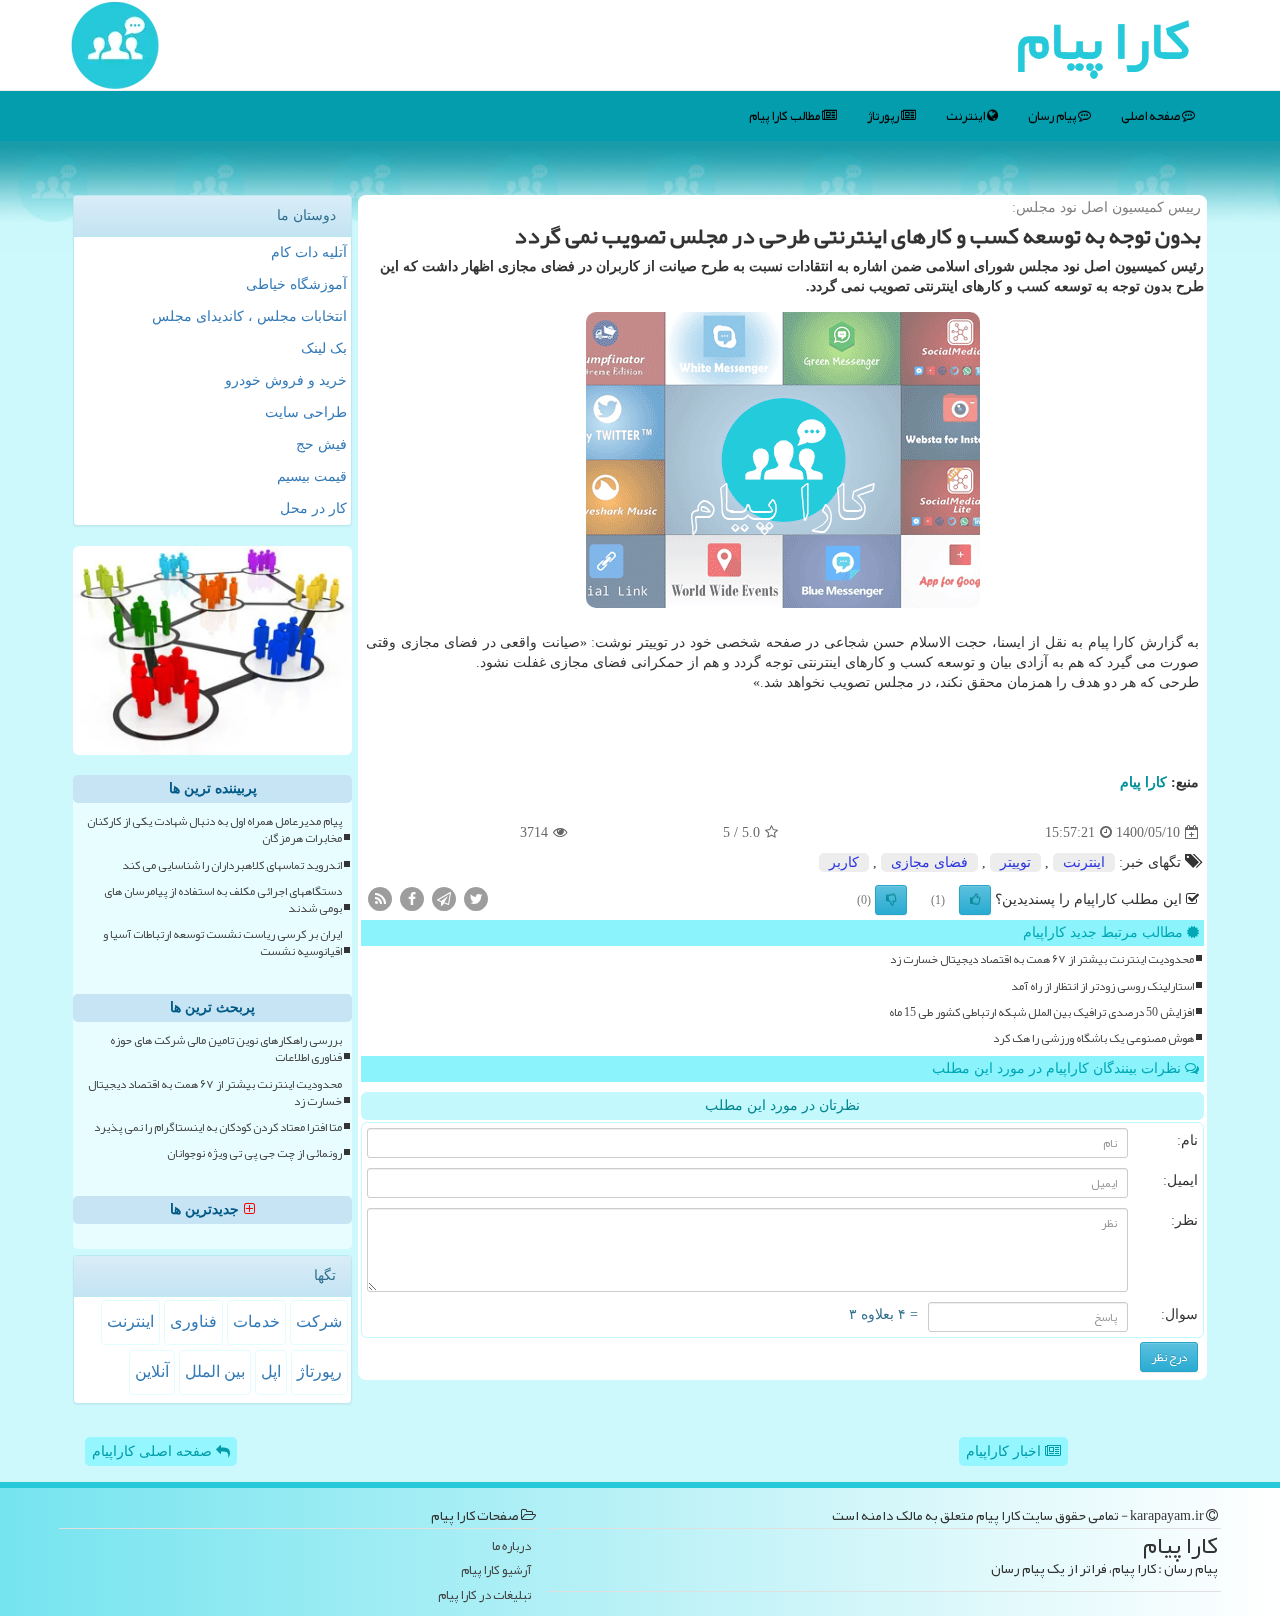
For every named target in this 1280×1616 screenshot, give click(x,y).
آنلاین (152, 1371)
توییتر (1015, 862)
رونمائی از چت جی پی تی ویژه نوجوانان (254, 1153)
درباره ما (511, 1546)
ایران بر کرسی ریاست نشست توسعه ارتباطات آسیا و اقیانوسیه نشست (222, 943)
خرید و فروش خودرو (286, 380)
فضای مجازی (929, 862)
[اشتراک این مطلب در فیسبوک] (412, 898)
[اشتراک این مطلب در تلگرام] (444, 898)
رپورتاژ (884, 116)
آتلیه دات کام (309, 252)
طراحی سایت (306, 412)
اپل (271, 1371)
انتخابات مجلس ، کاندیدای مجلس (249, 316)
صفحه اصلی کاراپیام (154, 1451)
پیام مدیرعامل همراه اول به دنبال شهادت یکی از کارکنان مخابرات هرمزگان (214, 830)
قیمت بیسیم (312, 476)
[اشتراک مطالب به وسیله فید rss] (380, 898)
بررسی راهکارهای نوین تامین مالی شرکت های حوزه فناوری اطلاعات (226, 1049)
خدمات (256, 1321)
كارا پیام (1143, 782)
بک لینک (324, 348)
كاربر (844, 862)
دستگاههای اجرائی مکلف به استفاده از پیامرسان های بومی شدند (223, 900)
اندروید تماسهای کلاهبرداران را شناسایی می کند (232, 865)
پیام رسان (1053, 116)
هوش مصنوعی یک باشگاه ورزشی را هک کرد (1093, 1038)
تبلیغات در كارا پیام (484, 1595)
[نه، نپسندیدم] (891, 900)
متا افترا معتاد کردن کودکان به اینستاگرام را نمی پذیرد (218, 1127)
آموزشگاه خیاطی (296, 284)
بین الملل (215, 1371)
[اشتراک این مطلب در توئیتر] (476, 898)
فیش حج (321, 444)
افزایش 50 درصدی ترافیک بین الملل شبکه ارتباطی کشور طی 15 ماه (1041, 1012)
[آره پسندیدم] (975, 900)
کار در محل (313, 508)
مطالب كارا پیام (785, 116)
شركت (319, 1321)
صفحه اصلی (1151, 116)
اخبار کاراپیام (1005, 1451)
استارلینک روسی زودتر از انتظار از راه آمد (1102, 986)
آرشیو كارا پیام (496, 1570)
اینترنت (966, 116)
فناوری (193, 1321)
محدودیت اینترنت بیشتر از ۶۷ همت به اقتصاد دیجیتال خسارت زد (1042, 959)
